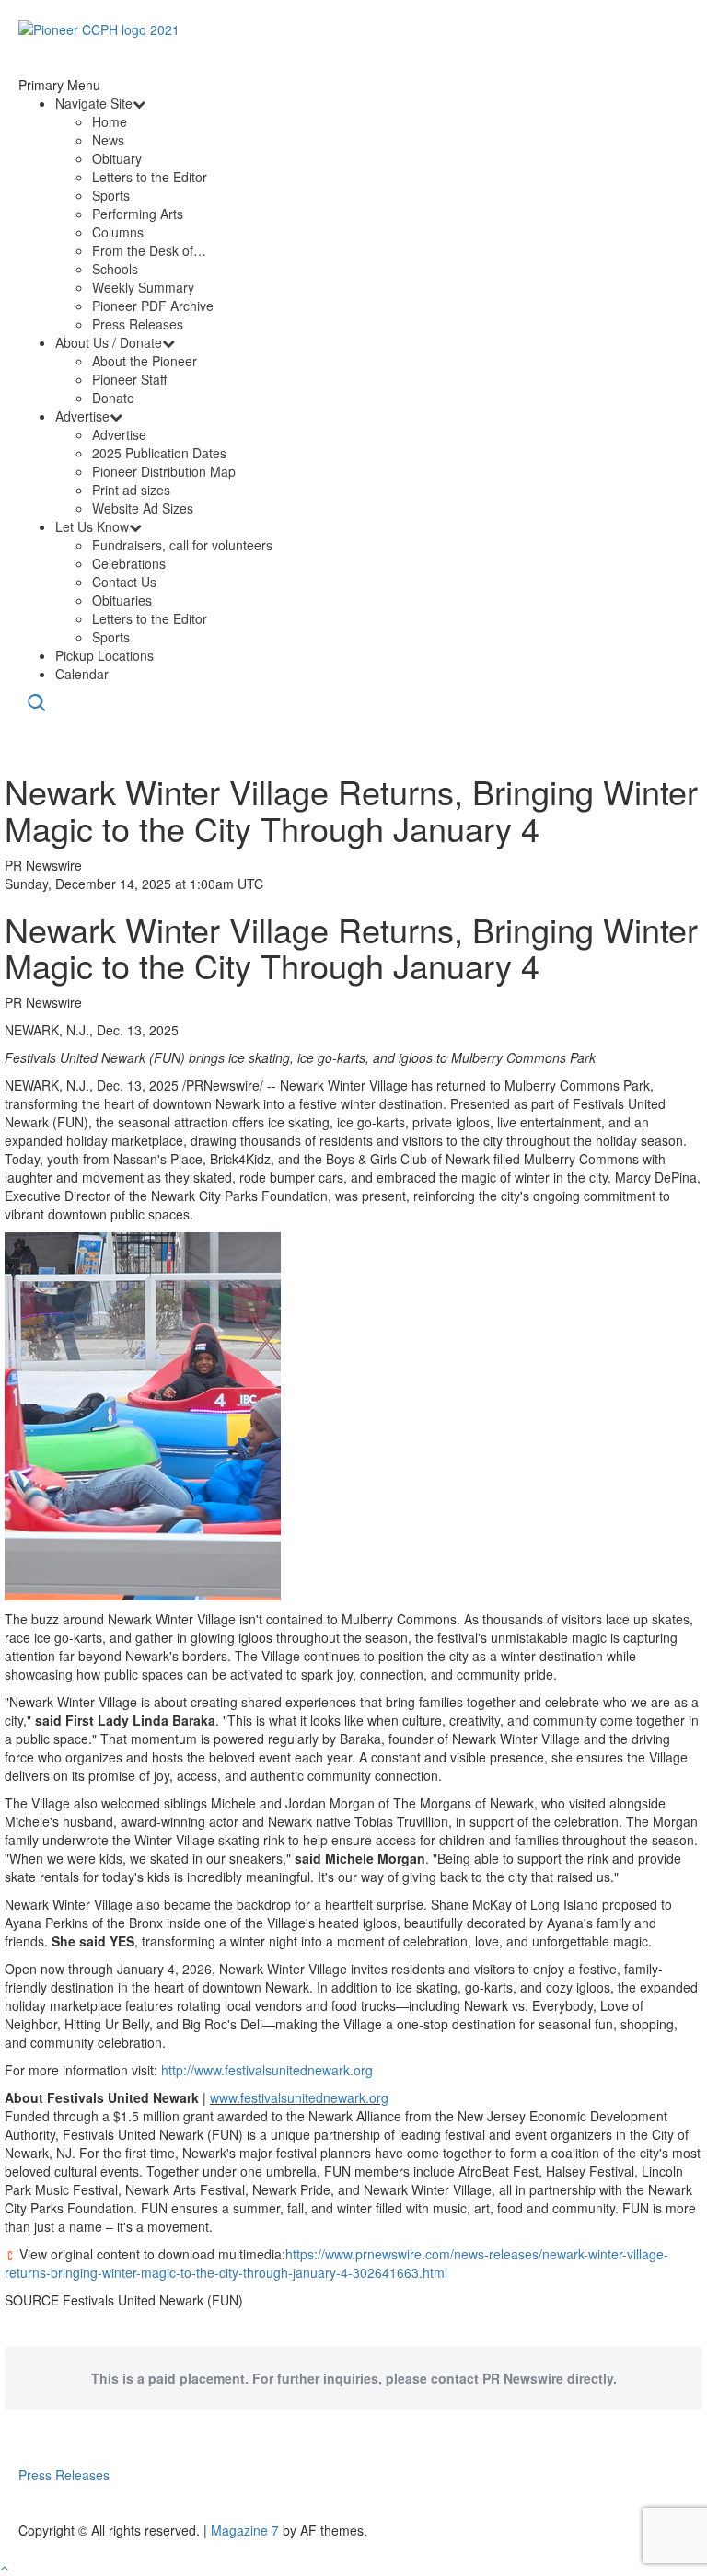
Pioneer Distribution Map (164, 471)
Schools (115, 269)
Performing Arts (138, 214)
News (108, 140)
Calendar (82, 674)
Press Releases (138, 324)
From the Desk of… (149, 250)
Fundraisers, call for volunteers (182, 545)
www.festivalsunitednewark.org (299, 2097)
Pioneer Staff (129, 379)
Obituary (117, 158)
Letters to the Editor (150, 177)
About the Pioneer (145, 361)
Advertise (82, 416)
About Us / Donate (109, 342)
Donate (113, 398)
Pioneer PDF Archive (153, 306)
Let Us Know (92, 526)
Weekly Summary (143, 287)
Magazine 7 (245, 2530)
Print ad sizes (131, 490)
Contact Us (124, 582)
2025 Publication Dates (159, 453)
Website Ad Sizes (143, 508)
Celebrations (129, 563)
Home (110, 121)
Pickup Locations (104, 655)
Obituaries (122, 600)
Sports (111, 195)
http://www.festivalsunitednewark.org (267, 2070)
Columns (118, 232)
